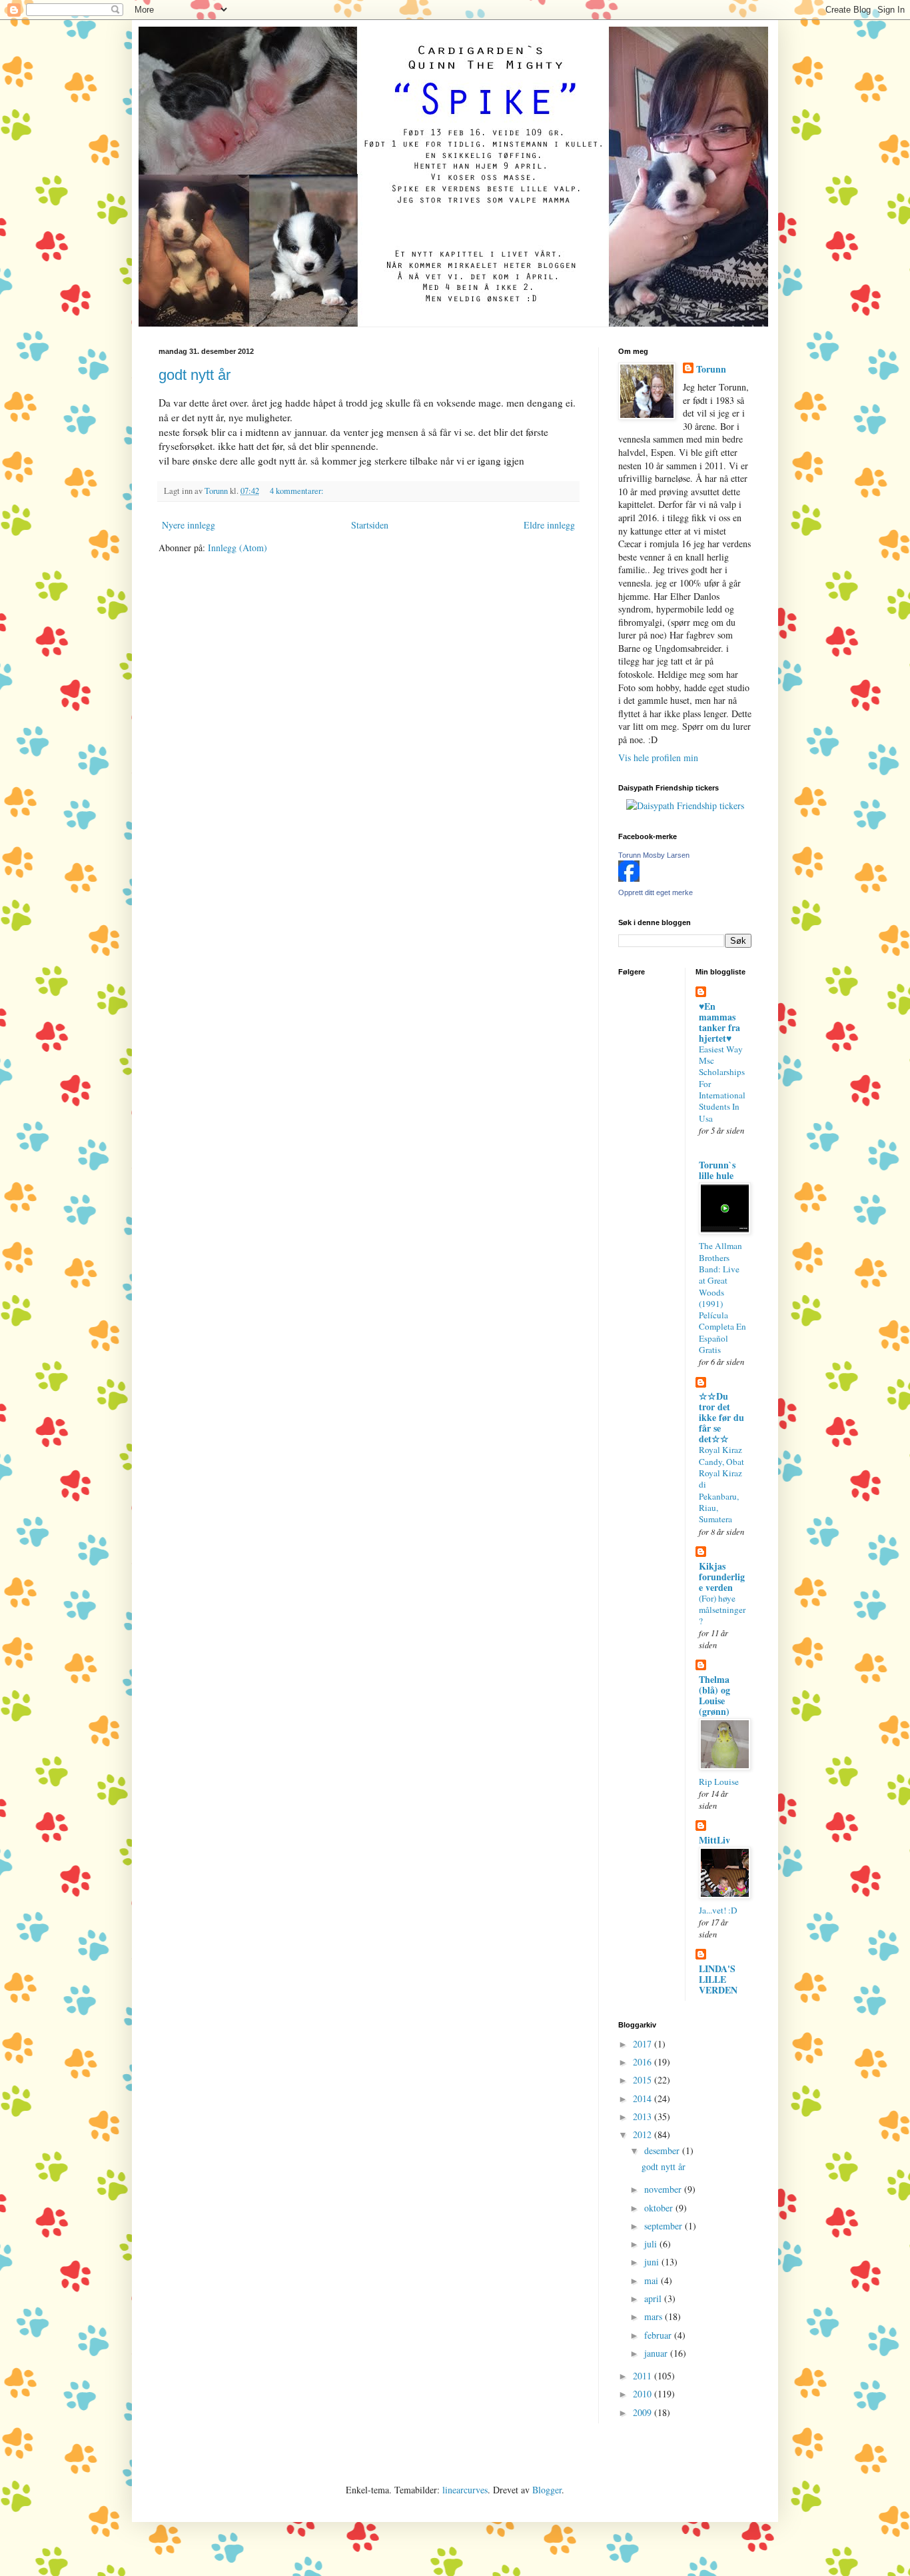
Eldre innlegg (549, 525)
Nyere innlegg (189, 525)
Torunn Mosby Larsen (654, 855)
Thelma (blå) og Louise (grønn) (714, 1695)
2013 (644, 2116)
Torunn (711, 369)
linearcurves (465, 2490)
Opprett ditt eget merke (656, 892)
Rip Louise (719, 1782)
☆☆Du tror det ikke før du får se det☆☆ (721, 1417)
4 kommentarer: (298, 491)
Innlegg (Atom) (237, 548)
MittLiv (714, 1840)
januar (657, 2353)
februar (659, 2335)
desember (663, 2150)
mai (653, 2280)
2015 (644, 2080)
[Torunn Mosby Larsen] (629, 878)
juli (652, 2244)
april (654, 2298)
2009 (644, 2412)
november (664, 2189)
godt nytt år (195, 375)
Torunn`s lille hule (717, 1170)
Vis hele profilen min (658, 757)
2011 (644, 2376)
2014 (644, 2098)
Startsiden (370, 525)
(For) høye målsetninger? (722, 1610)
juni (653, 2262)
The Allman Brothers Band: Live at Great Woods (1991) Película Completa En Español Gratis (722, 1298)
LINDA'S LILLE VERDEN (718, 1979)
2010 (644, 2394)
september (665, 2226)
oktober (660, 2208)
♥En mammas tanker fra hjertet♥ (719, 1022)
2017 (644, 2044)
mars (655, 2316)
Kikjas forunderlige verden (722, 1577)
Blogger (547, 2490)
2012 (644, 2134)
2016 (644, 2062)
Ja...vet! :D (718, 1910)
